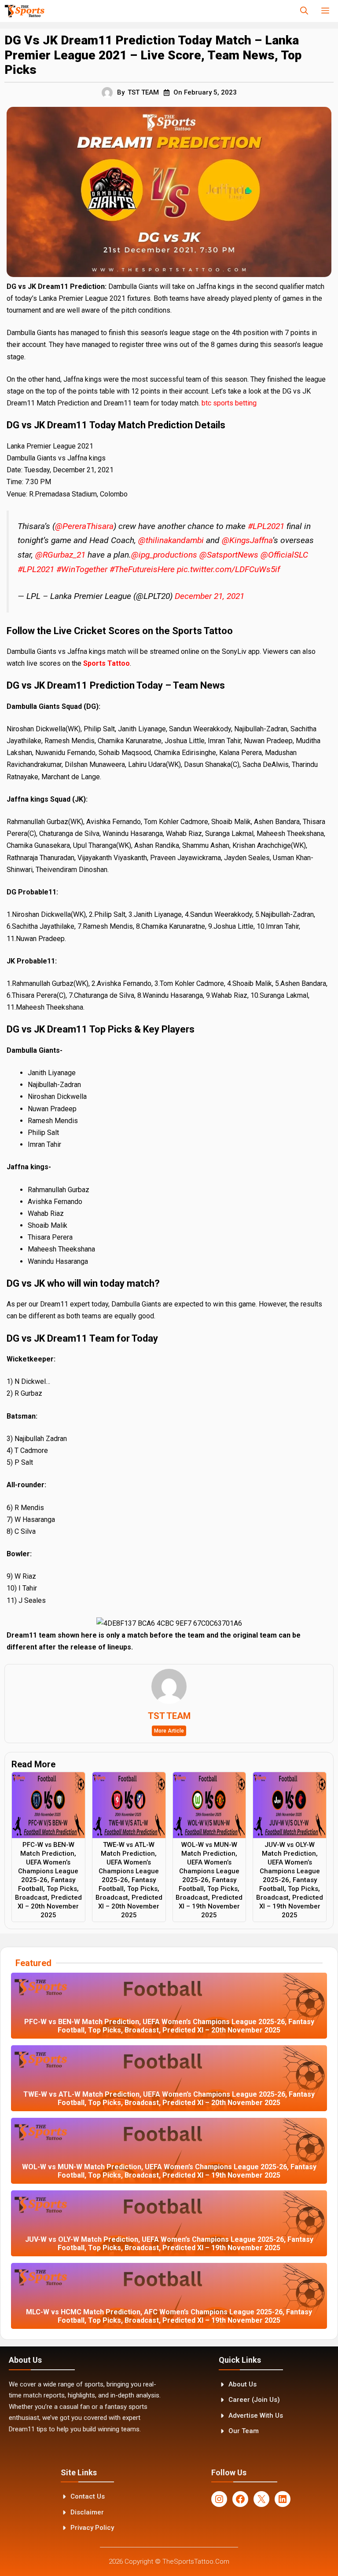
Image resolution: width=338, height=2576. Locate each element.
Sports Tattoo (107, 663)
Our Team (244, 2431)
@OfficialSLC (284, 555)
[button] (304, 11)
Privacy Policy (92, 2528)
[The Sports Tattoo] (24, 11)
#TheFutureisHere (142, 569)
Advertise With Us (256, 2415)
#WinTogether (82, 569)
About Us (242, 2384)
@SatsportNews (229, 555)
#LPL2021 (266, 526)
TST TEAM (143, 92)
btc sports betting (229, 403)
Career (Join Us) (254, 2400)
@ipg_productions (164, 555)
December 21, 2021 (209, 596)
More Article (169, 1731)
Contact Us (88, 2496)
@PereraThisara (84, 526)
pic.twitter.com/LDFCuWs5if (228, 569)
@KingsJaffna (247, 540)
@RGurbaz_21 (60, 555)
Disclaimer (87, 2512)
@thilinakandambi (171, 540)
